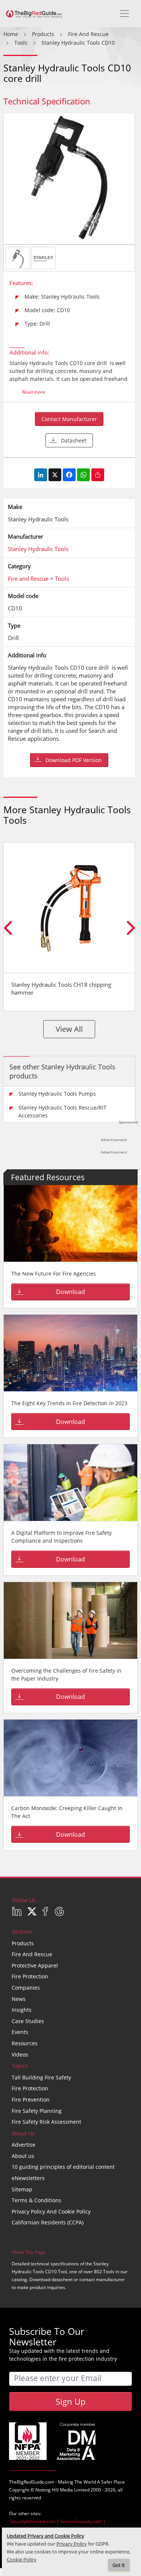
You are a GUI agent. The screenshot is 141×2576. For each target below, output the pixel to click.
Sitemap (22, 2189)
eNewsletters (28, 2178)
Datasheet (74, 440)
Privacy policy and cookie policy (51, 2211)
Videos (20, 2054)
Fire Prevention (31, 2100)
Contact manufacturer (69, 419)
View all (69, 1029)
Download (70, 1292)
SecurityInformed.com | (35, 2521)
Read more (34, 392)
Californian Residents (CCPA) (48, 2222)
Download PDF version (74, 760)
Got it (119, 2565)
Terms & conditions (36, 2200)
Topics (20, 2066)
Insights (22, 2010)
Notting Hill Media (54, 2490)
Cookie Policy (22, 2560)
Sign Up (70, 2401)
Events (20, 2032)
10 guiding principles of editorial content (63, 2167)
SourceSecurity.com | (83, 2521)
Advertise (23, 2145)
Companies (26, 1988)
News (19, 1999)
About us (23, 2156)
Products (23, 1943)
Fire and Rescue (32, 1954)
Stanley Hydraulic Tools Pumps (57, 1094)
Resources (25, 2043)
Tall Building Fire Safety (41, 2077)
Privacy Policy (72, 2544)
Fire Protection (30, 1976)
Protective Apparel (35, 1965)
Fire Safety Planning (37, 2111)
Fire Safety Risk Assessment (46, 2122)
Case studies (28, 2021)
